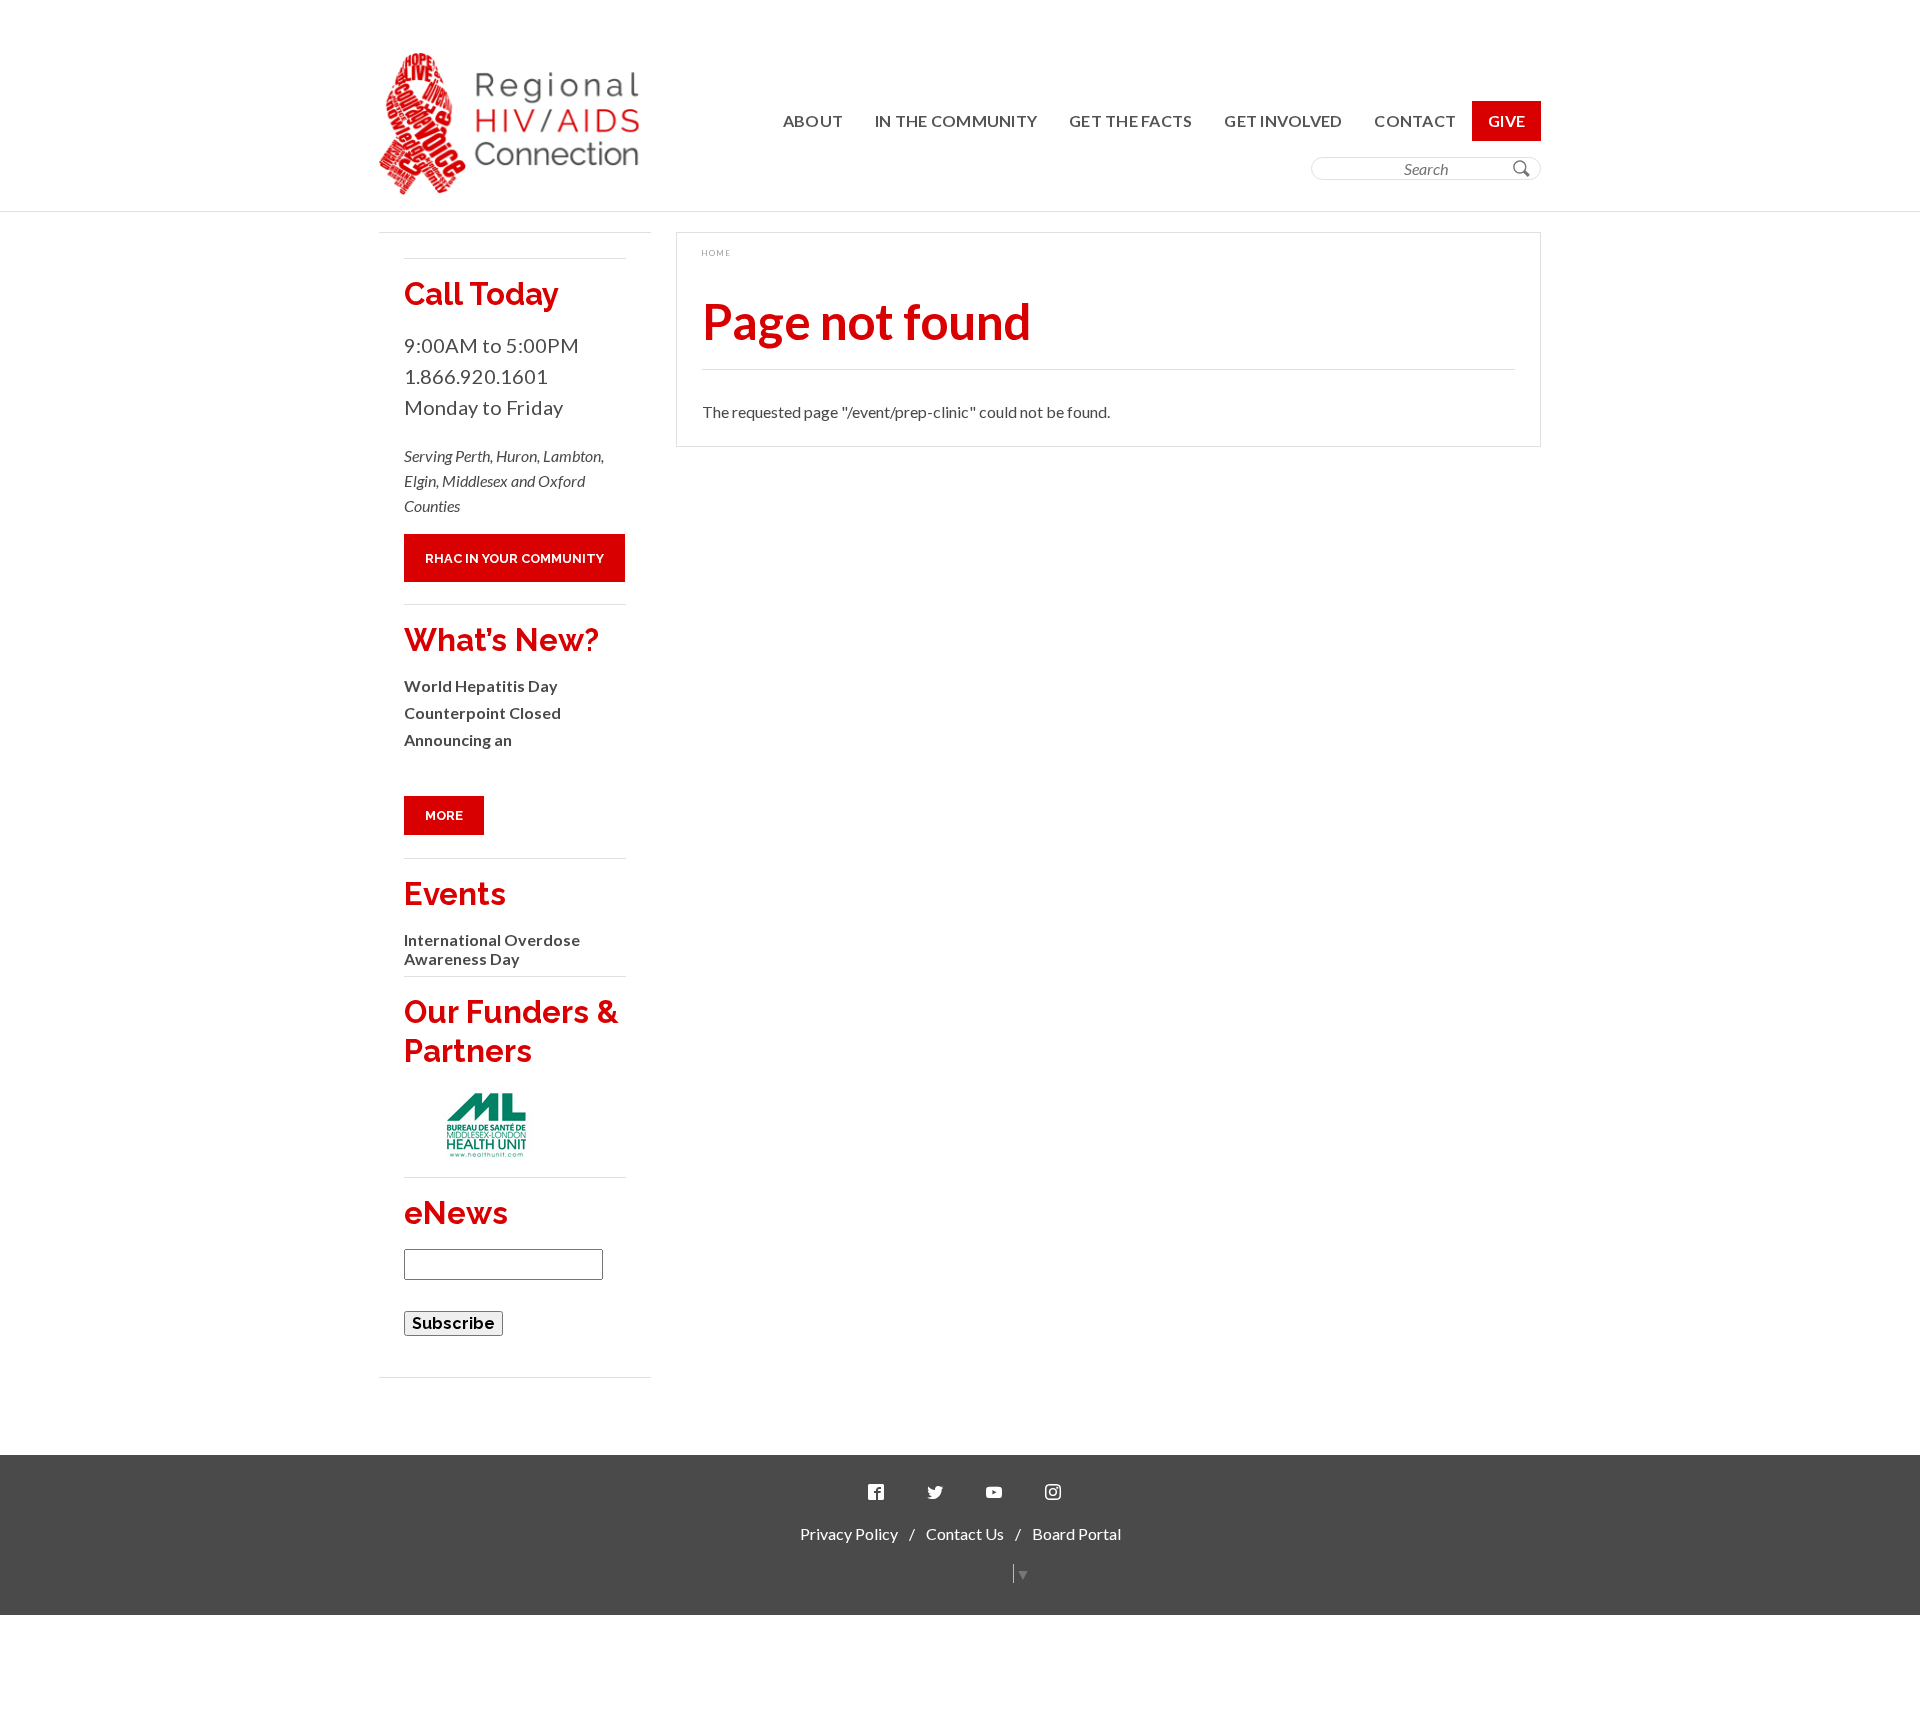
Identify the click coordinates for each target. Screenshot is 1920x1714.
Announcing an (458, 739)
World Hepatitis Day (481, 685)
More (444, 815)
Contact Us (965, 1533)
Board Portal (1076, 1533)
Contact (1415, 120)
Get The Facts (1130, 120)
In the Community (956, 120)
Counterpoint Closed (482, 712)
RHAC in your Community (514, 558)
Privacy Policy (849, 1533)
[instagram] (1057, 1492)
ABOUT (813, 120)
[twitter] (939, 1492)
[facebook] (880, 1492)
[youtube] (998, 1492)
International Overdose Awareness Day (492, 949)
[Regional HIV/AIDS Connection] (509, 188)
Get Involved (1283, 120)
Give (1506, 120)
